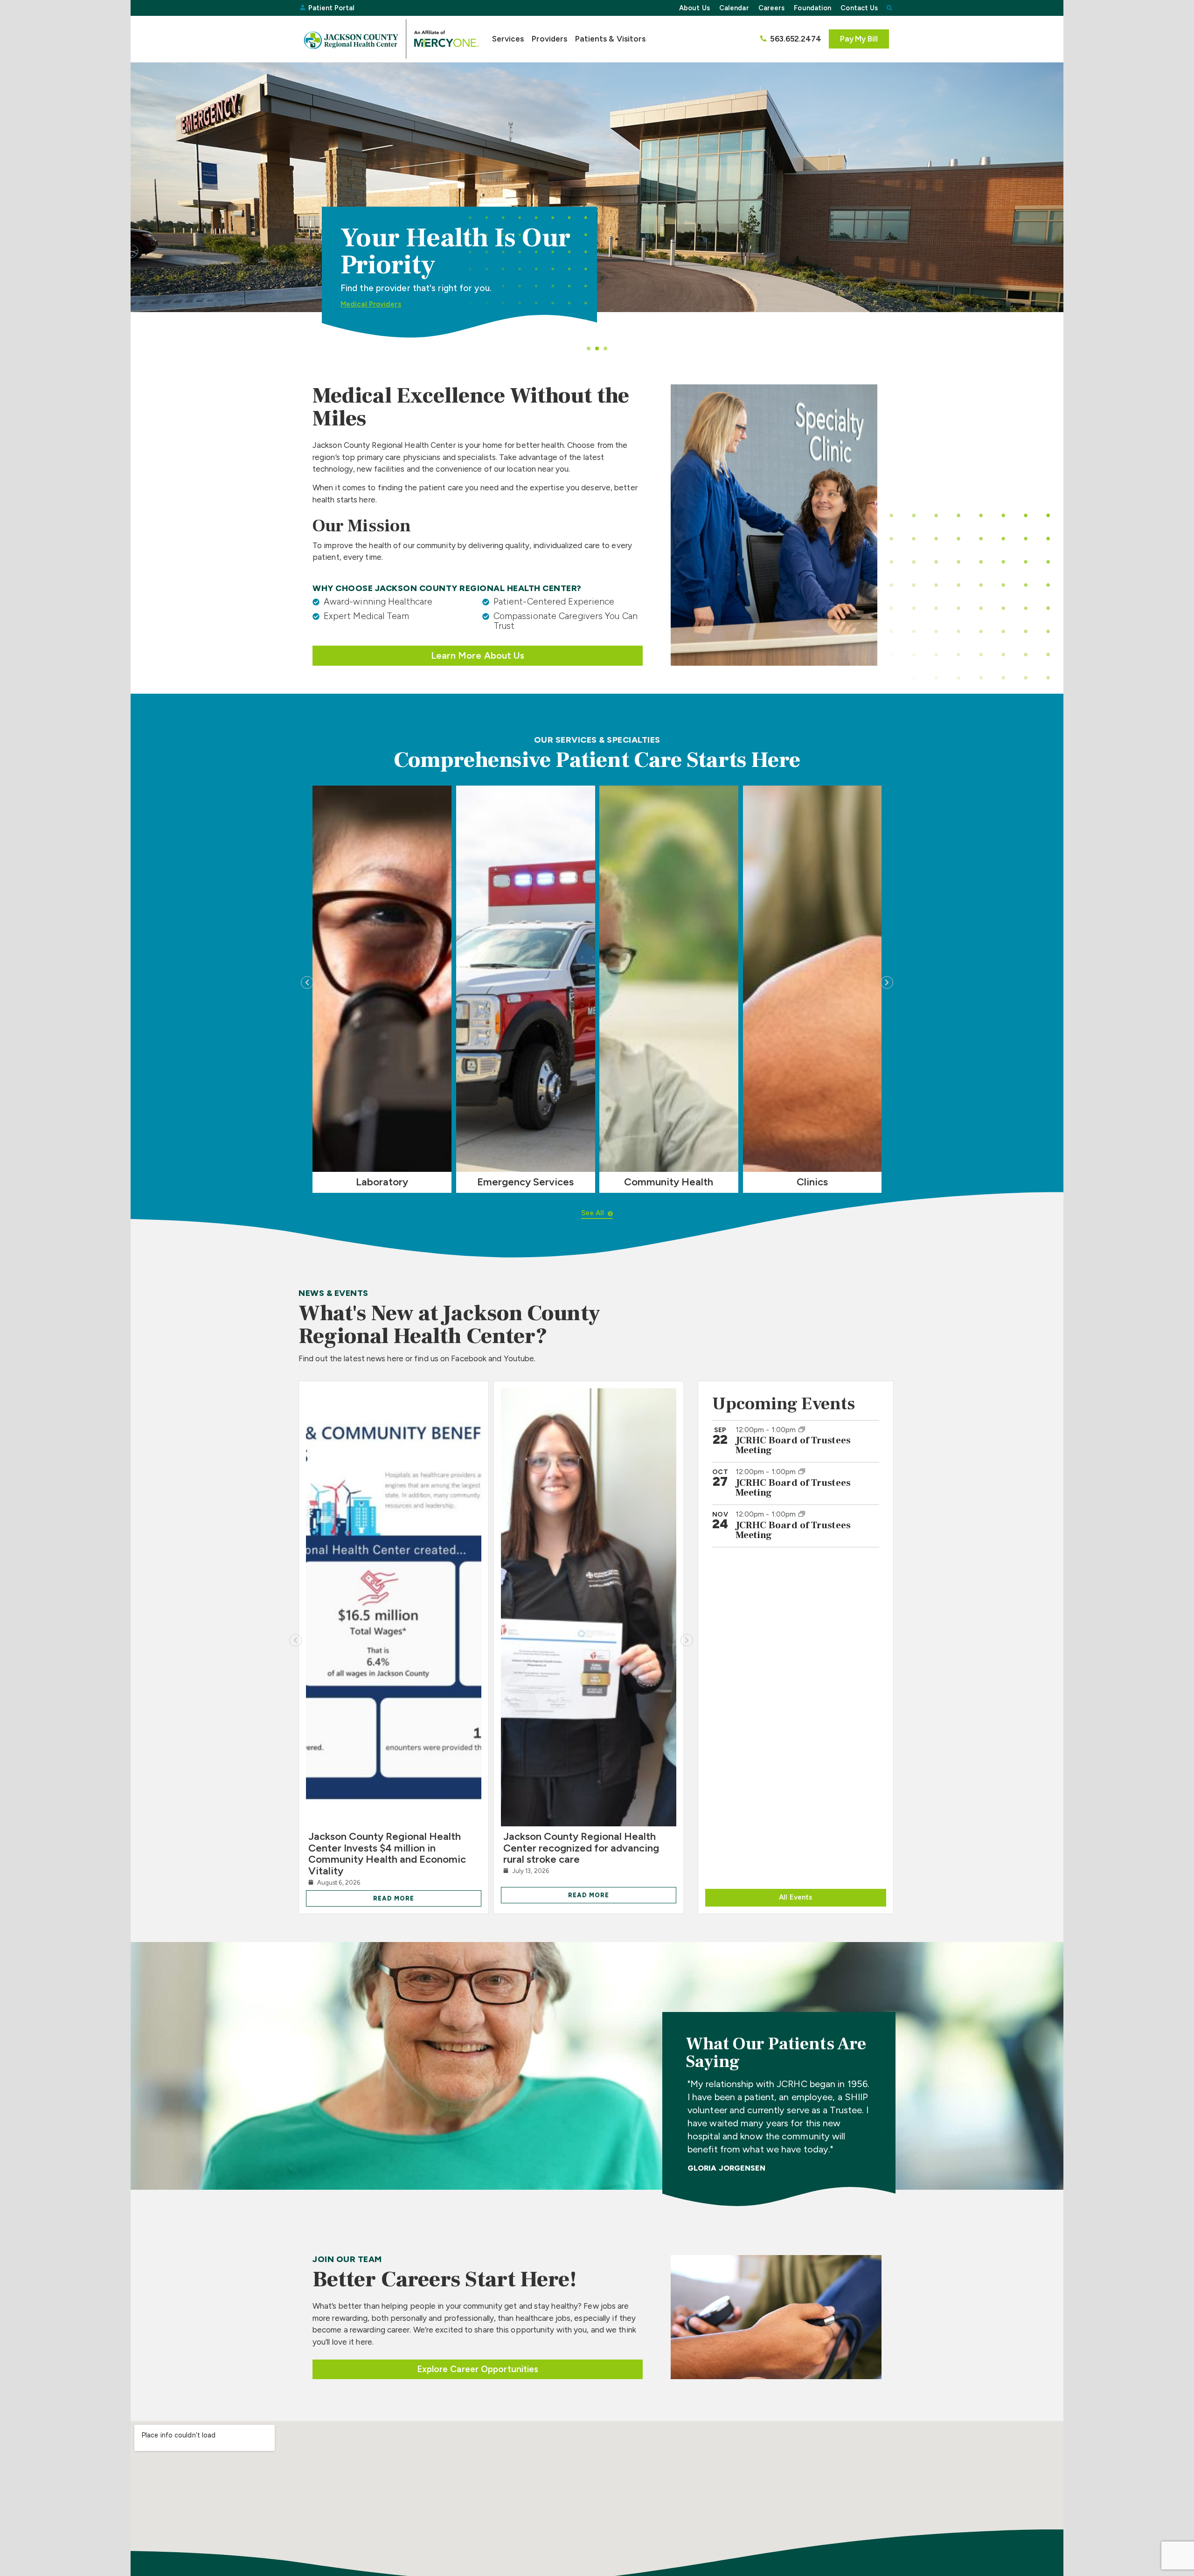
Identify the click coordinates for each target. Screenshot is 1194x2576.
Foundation (812, 8)
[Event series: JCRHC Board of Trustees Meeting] (802, 1429)
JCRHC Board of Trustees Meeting (793, 1445)
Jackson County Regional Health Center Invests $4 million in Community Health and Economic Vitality (387, 1853)
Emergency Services (525, 1182)
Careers (772, 8)
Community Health (669, 1182)
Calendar (734, 8)
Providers (550, 39)
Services (508, 39)
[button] (889, 8)
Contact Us (859, 8)
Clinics (812, 1182)
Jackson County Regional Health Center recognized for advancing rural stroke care (581, 1848)
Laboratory (382, 1182)
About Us (694, 8)
